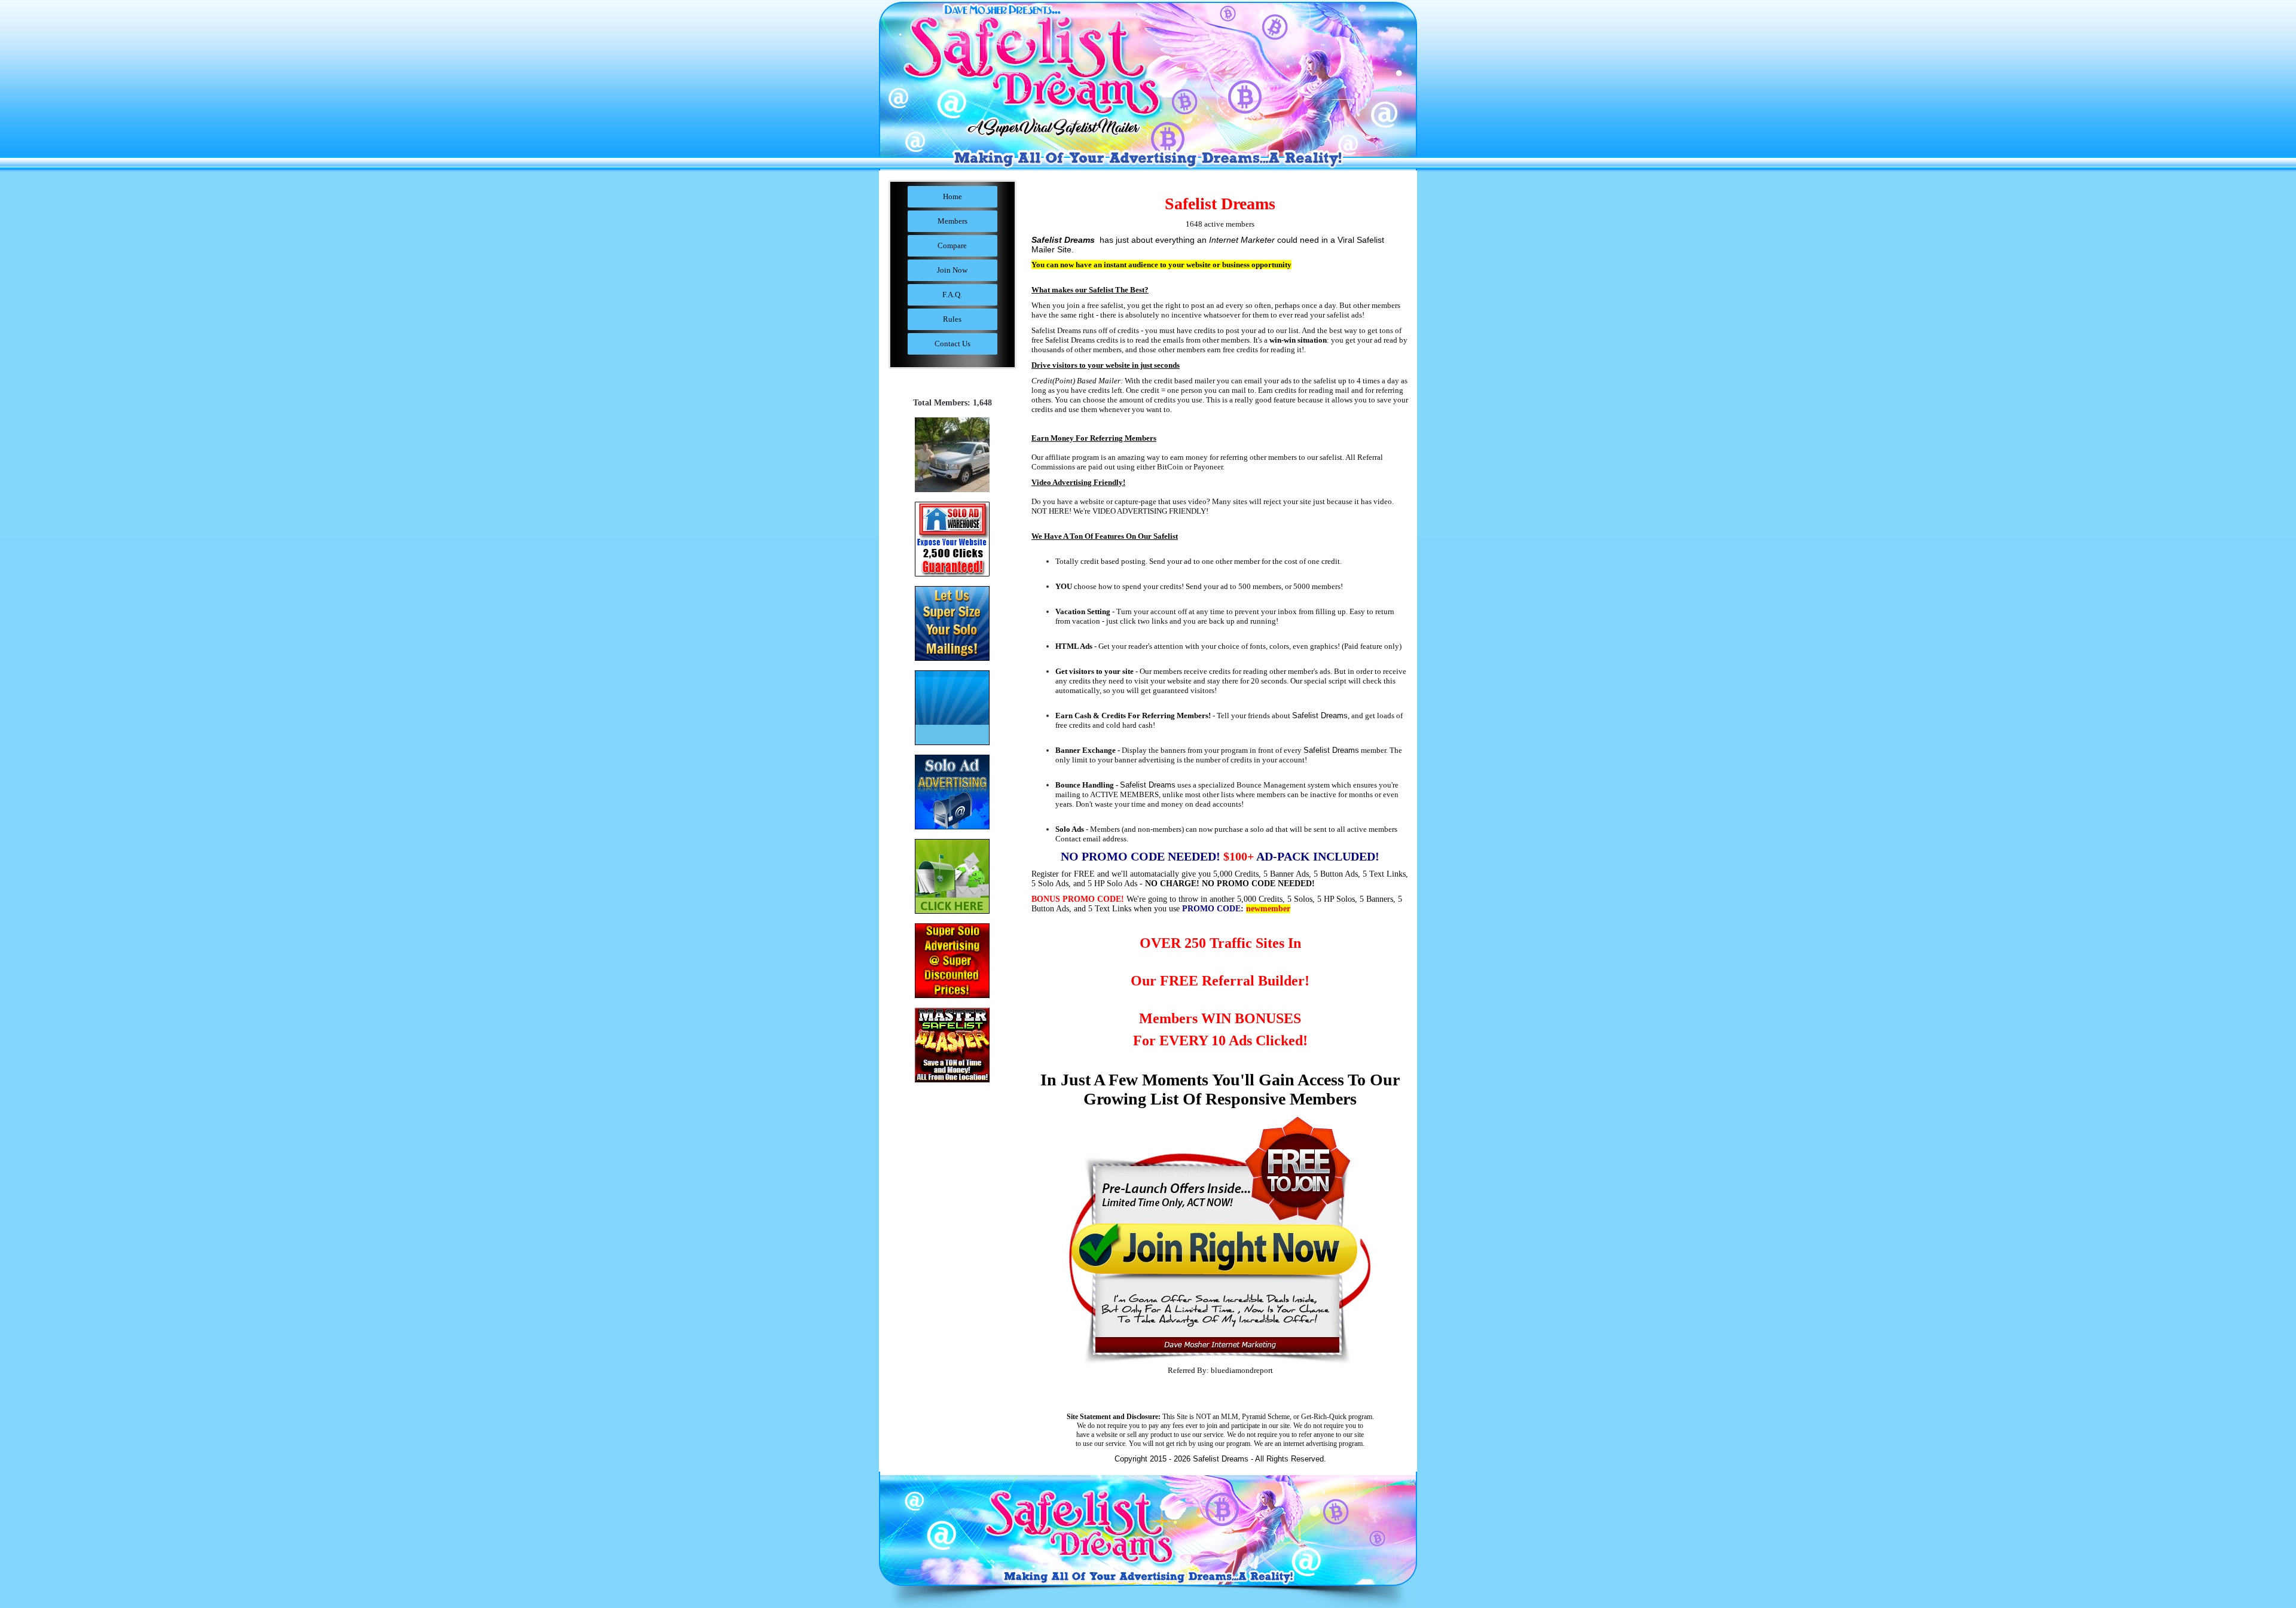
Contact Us (952, 344)
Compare (952, 245)
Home (952, 196)
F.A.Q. (952, 295)
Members (952, 221)
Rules (952, 319)
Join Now (952, 270)
